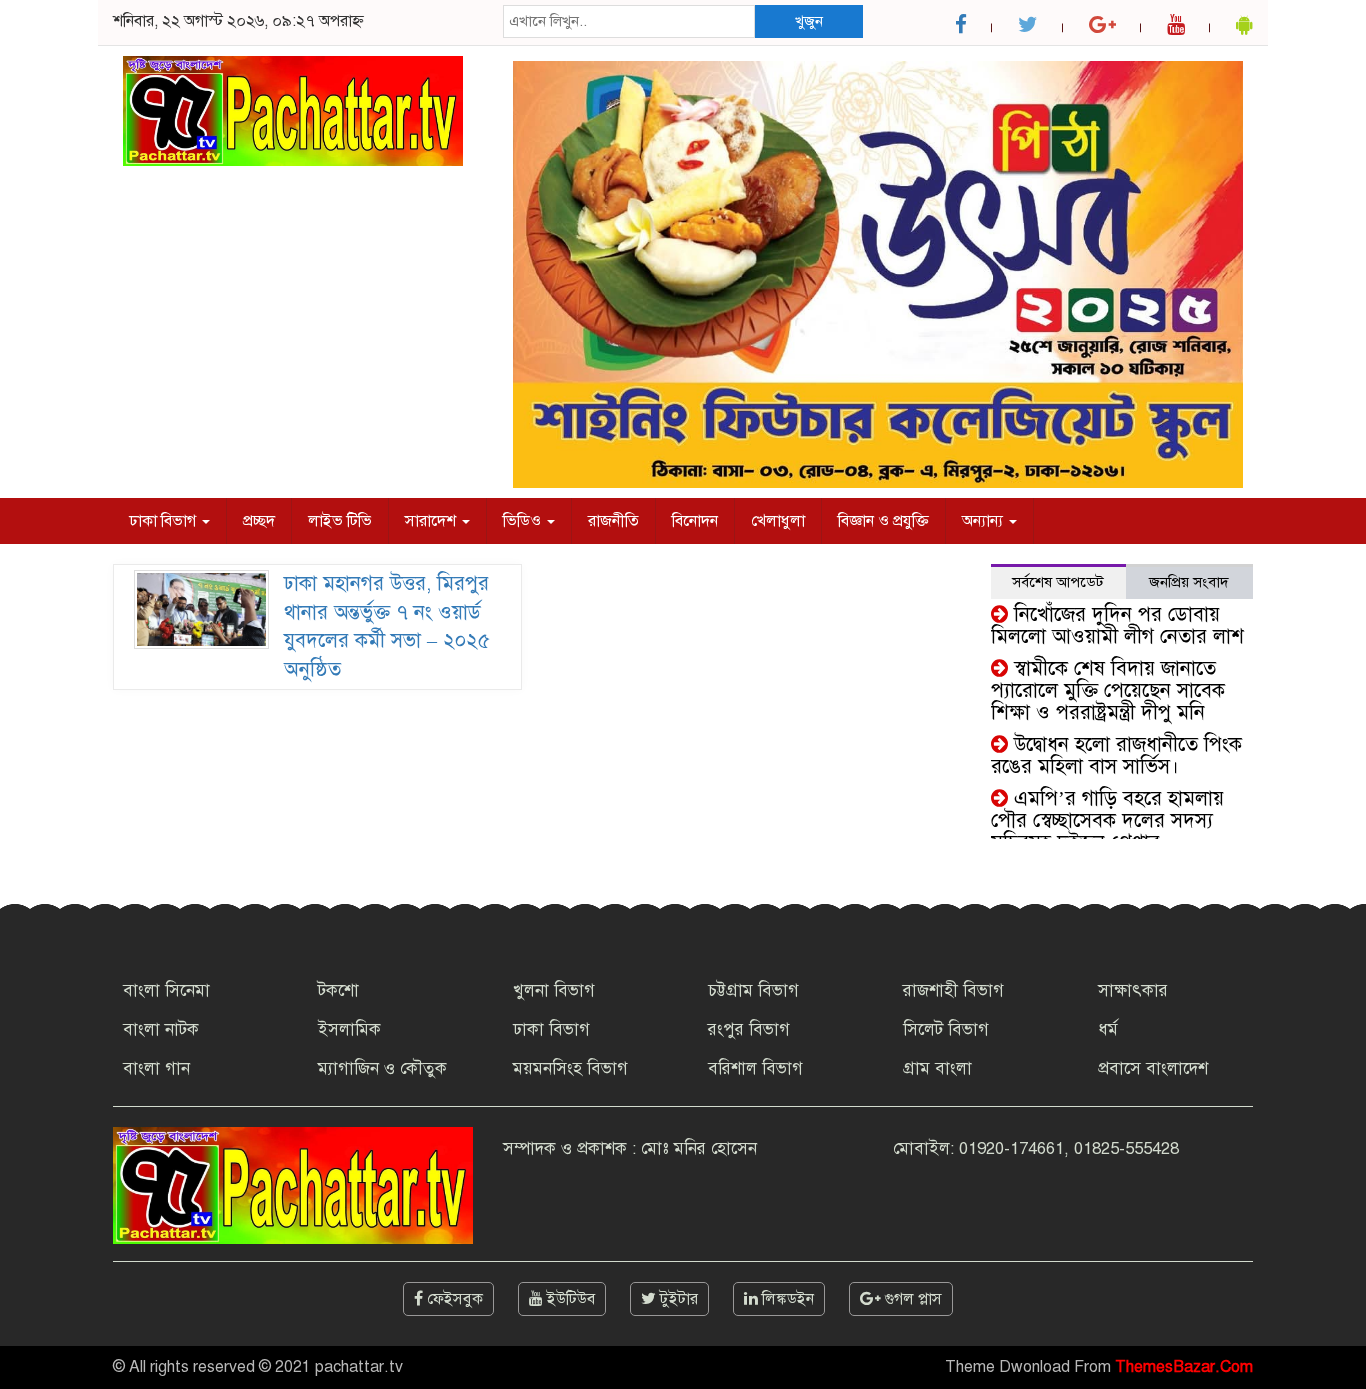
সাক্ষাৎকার (1133, 990)
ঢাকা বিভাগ (164, 521)
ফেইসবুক (453, 1299)
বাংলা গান (156, 1068)
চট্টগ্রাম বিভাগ (753, 990)
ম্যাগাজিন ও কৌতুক (382, 1068)
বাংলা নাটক (161, 1029)
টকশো (338, 990)
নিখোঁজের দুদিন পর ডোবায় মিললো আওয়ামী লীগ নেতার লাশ (1117, 625)
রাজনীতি (613, 521)
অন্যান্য (984, 521)
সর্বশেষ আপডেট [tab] (1058, 582)
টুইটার (677, 1299)
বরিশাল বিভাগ (755, 1068)
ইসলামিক (349, 1029)
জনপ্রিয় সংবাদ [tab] (1189, 582)
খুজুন (809, 21)
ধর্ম (1108, 1029)
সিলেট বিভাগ (946, 1029)
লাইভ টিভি (340, 521)
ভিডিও (524, 521)
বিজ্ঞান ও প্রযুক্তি (883, 521)
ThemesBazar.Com (1184, 1367)
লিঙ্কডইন (786, 1299)
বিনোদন (695, 521)
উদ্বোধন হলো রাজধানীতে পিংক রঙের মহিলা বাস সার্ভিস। (1116, 755)
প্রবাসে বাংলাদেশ (1153, 1068)
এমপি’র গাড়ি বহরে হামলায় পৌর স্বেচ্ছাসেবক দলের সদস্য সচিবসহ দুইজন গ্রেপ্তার (1107, 820)
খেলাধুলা (778, 521)
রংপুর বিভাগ (749, 1029)
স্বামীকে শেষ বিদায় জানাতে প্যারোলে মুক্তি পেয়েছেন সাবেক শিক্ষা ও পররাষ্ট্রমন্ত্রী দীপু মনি (1108, 690)
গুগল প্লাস (911, 1299)
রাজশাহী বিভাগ (953, 990)
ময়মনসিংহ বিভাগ (570, 1068)
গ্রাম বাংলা (937, 1068)
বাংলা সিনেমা (166, 990)
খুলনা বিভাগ (554, 990)
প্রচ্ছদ (259, 521)
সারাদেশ (432, 521)
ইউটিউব (569, 1299)
